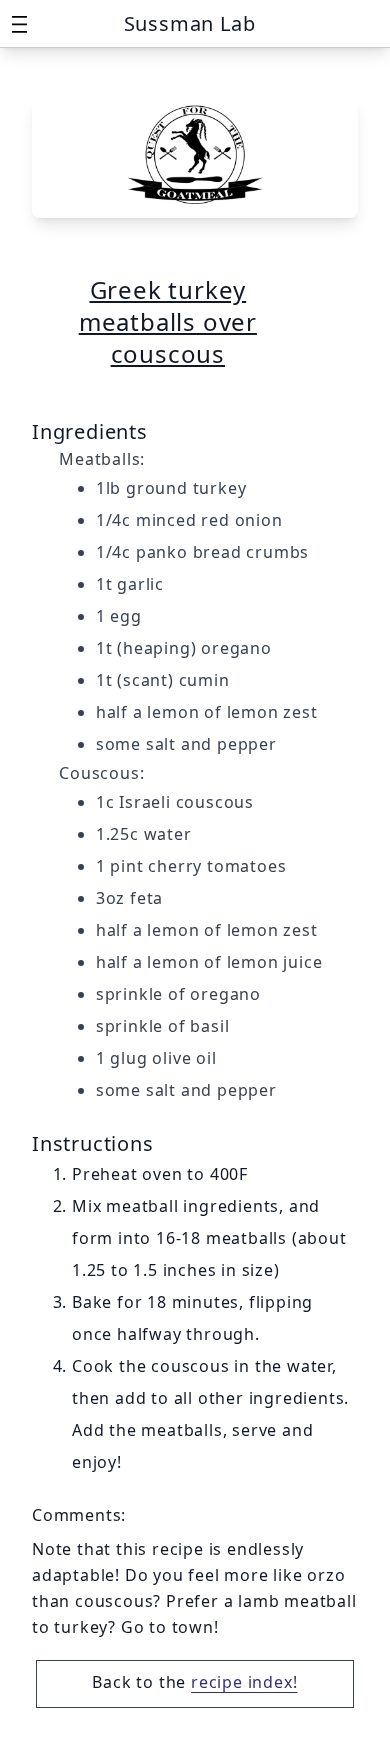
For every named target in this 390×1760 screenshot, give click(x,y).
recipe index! (244, 1682)
